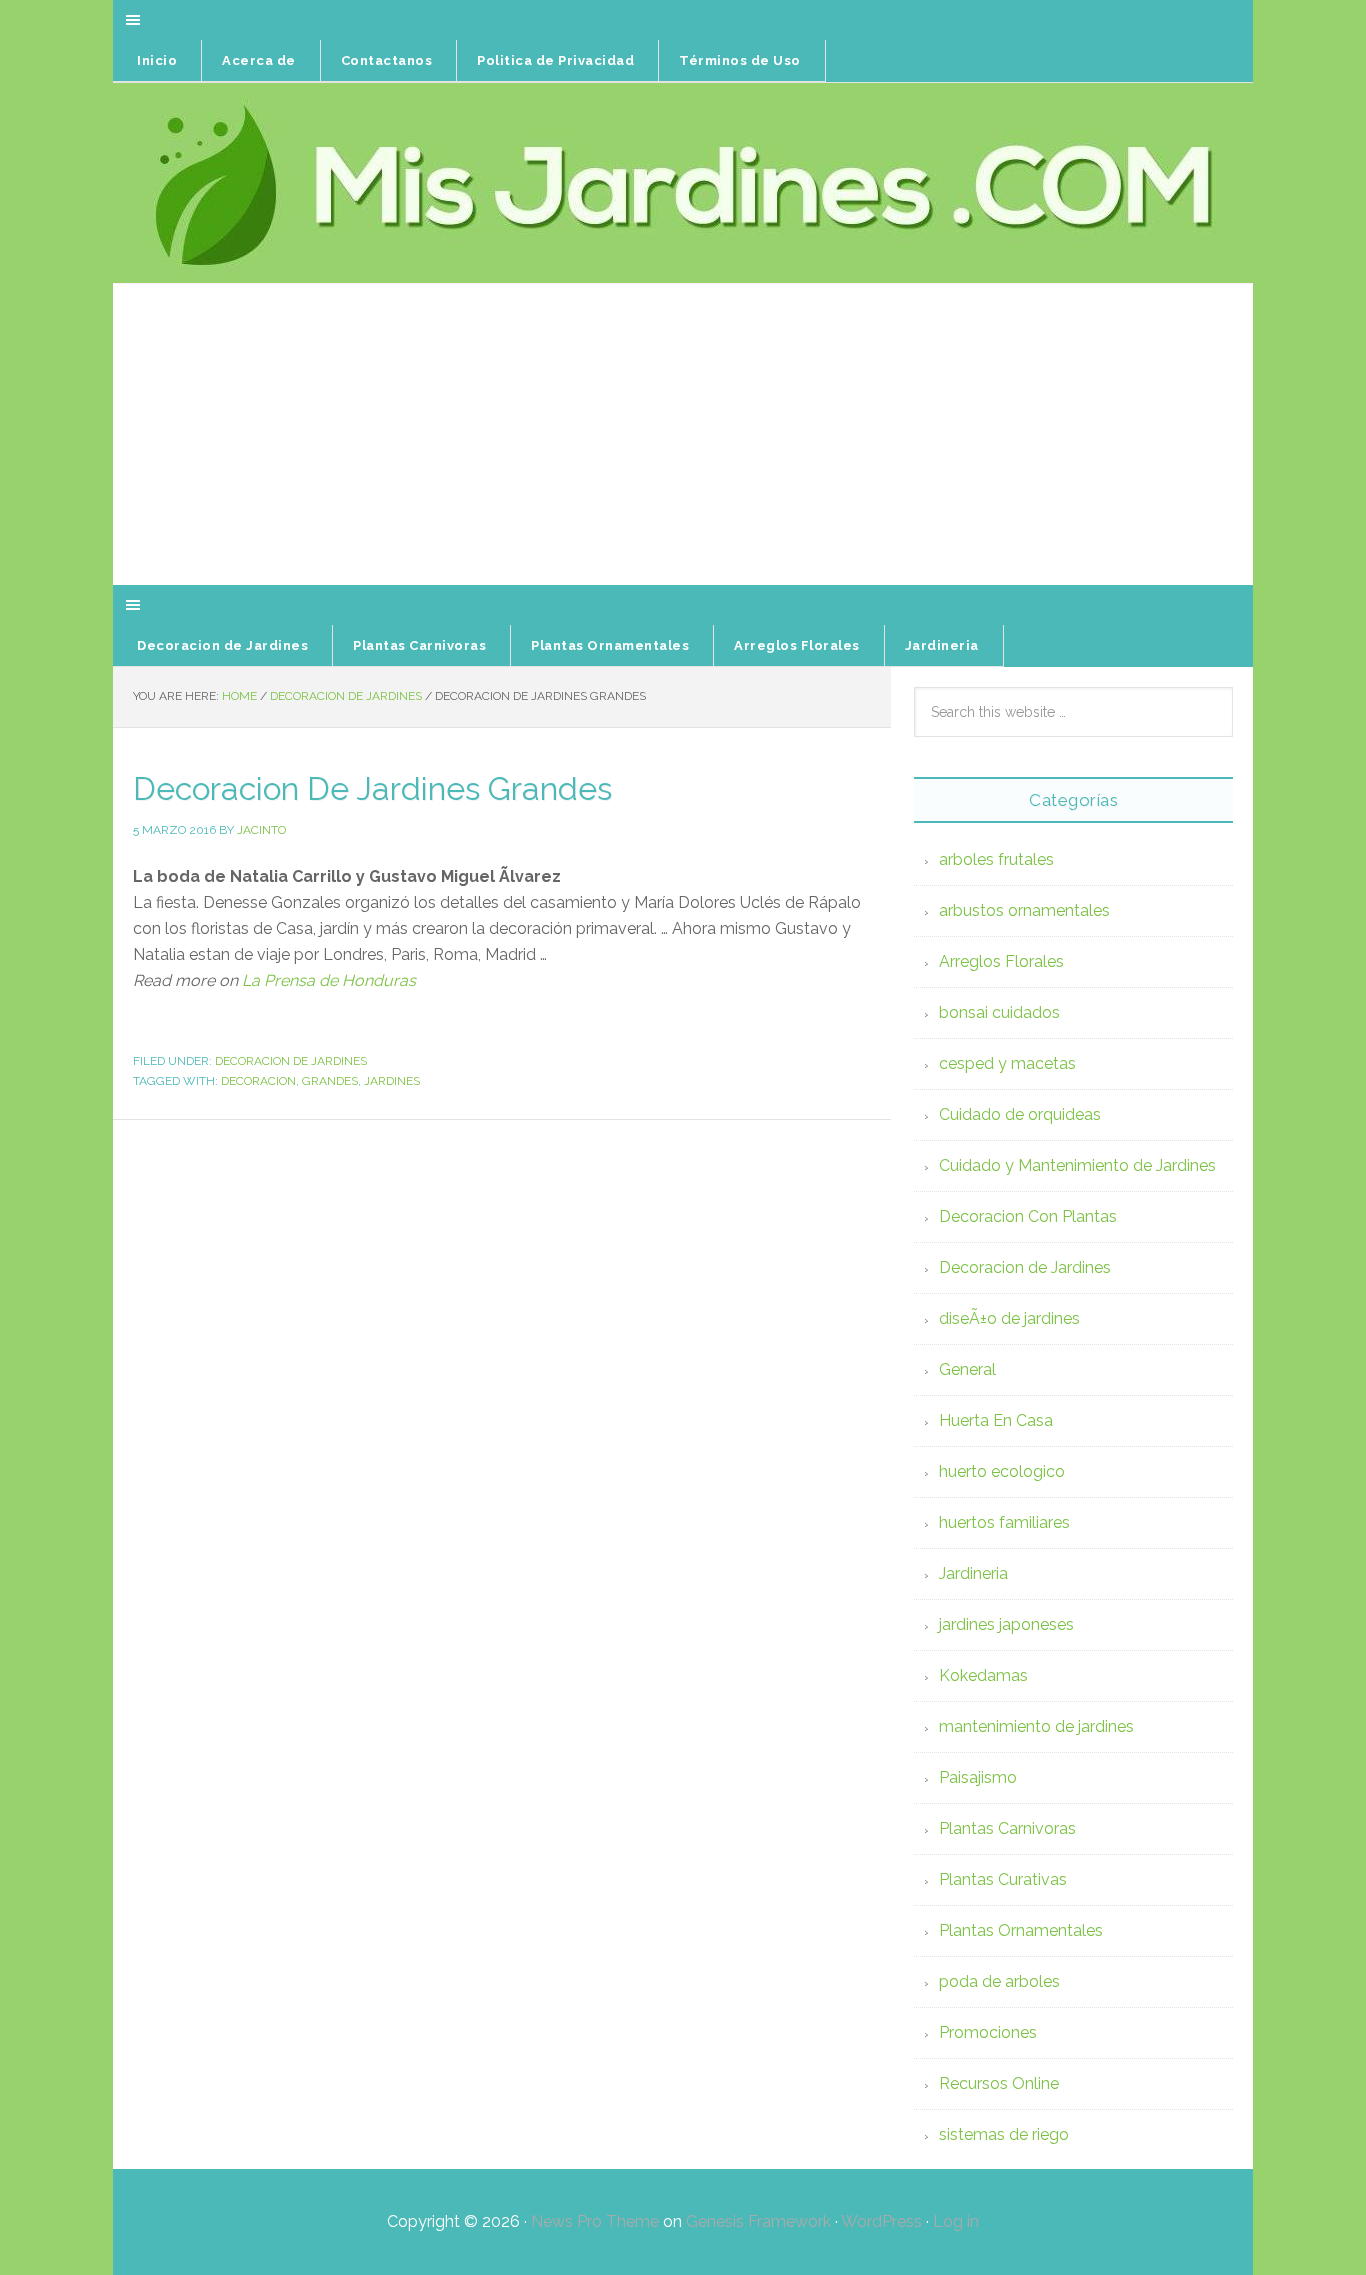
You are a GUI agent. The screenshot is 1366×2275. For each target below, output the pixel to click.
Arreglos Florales (1001, 961)
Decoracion (258, 1081)
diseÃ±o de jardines (1009, 1318)
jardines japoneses (1006, 1624)
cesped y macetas (1007, 1063)
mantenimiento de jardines (1036, 1726)
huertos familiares (1004, 1522)
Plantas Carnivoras (1007, 1828)
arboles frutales (996, 859)
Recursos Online (999, 2083)
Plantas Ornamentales (1021, 1930)
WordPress (881, 2221)
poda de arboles (999, 1981)
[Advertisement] (683, 435)
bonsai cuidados (999, 1012)
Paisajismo (978, 1777)
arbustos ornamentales (1024, 910)
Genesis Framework (758, 2221)
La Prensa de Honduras (329, 980)
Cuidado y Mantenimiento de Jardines (1077, 1165)
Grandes (330, 1081)
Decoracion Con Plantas (1028, 1216)
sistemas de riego (1004, 2134)
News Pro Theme (595, 2221)
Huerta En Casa (996, 1420)
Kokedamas (983, 1675)
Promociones (988, 2032)
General (967, 1369)
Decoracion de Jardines (291, 1061)
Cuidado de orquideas (1020, 1114)
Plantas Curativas (1003, 1879)
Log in (956, 2221)
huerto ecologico (1002, 1471)
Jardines (392, 1081)
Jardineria (973, 1573)
